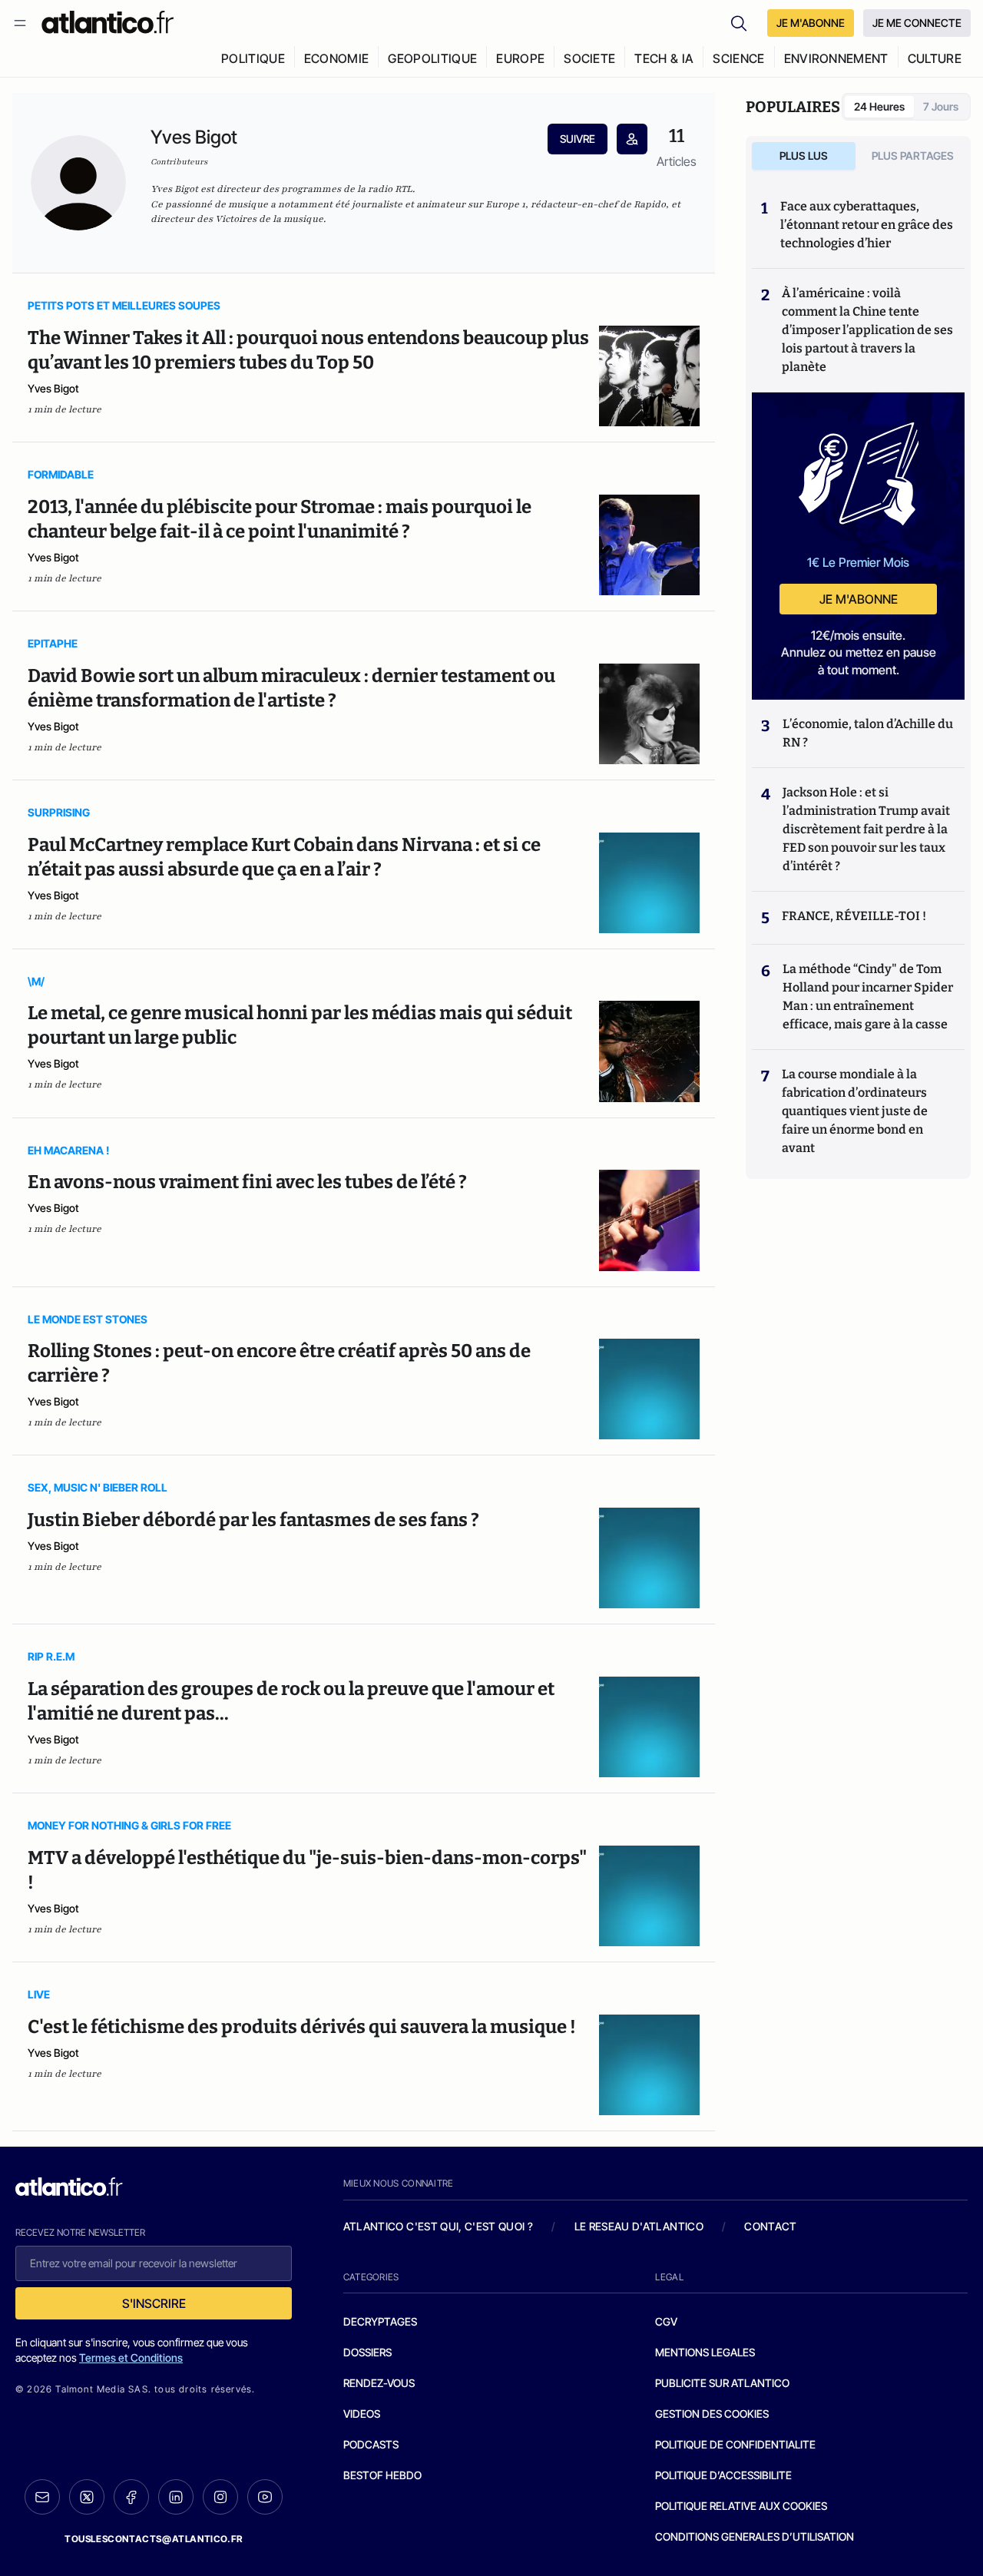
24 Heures (879, 106)
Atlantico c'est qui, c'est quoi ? (439, 2226)
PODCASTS (371, 2444)
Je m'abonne (859, 599)
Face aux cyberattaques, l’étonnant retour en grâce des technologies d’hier (867, 225)
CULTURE (935, 58)
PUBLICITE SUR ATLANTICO (722, 2383)
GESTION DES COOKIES (712, 2414)
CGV (666, 2321)
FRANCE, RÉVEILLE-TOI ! (854, 916)
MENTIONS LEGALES (705, 2352)
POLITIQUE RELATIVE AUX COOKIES (741, 2506)
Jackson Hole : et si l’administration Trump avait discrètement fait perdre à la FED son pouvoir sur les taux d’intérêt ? (866, 829)
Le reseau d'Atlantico (639, 2226)
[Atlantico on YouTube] (265, 2497)
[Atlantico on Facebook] (131, 2497)
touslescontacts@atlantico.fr (154, 2539)
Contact (770, 2226)
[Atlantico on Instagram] (220, 2497)
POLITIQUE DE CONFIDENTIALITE (735, 2444)
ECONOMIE (337, 58)
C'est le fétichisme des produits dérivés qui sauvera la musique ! (302, 2027)
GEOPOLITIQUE (432, 58)
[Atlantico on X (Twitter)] (87, 2497)
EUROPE (520, 58)
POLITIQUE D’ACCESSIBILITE (723, 2475)
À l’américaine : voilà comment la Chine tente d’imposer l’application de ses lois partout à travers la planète (867, 330)
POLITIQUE (253, 58)
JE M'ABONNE (811, 23)
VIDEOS (362, 2414)
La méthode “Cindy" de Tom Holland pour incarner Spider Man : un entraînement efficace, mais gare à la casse (868, 997)
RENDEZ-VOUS (379, 2383)
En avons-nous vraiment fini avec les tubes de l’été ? (247, 1182)
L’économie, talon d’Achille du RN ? (868, 733)
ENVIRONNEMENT (836, 58)
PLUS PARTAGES (913, 156)
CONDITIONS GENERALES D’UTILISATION (755, 2536)
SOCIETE (589, 58)
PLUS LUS (804, 156)
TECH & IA (664, 58)
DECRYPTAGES (380, 2321)
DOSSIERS (367, 2352)
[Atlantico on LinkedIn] (176, 2497)
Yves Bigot (53, 388)
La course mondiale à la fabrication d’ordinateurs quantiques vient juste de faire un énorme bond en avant (855, 1111)
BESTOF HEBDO (382, 2475)
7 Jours (941, 106)
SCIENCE (738, 58)
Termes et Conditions (131, 2357)
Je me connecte (917, 23)
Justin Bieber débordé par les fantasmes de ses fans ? (253, 1520)
